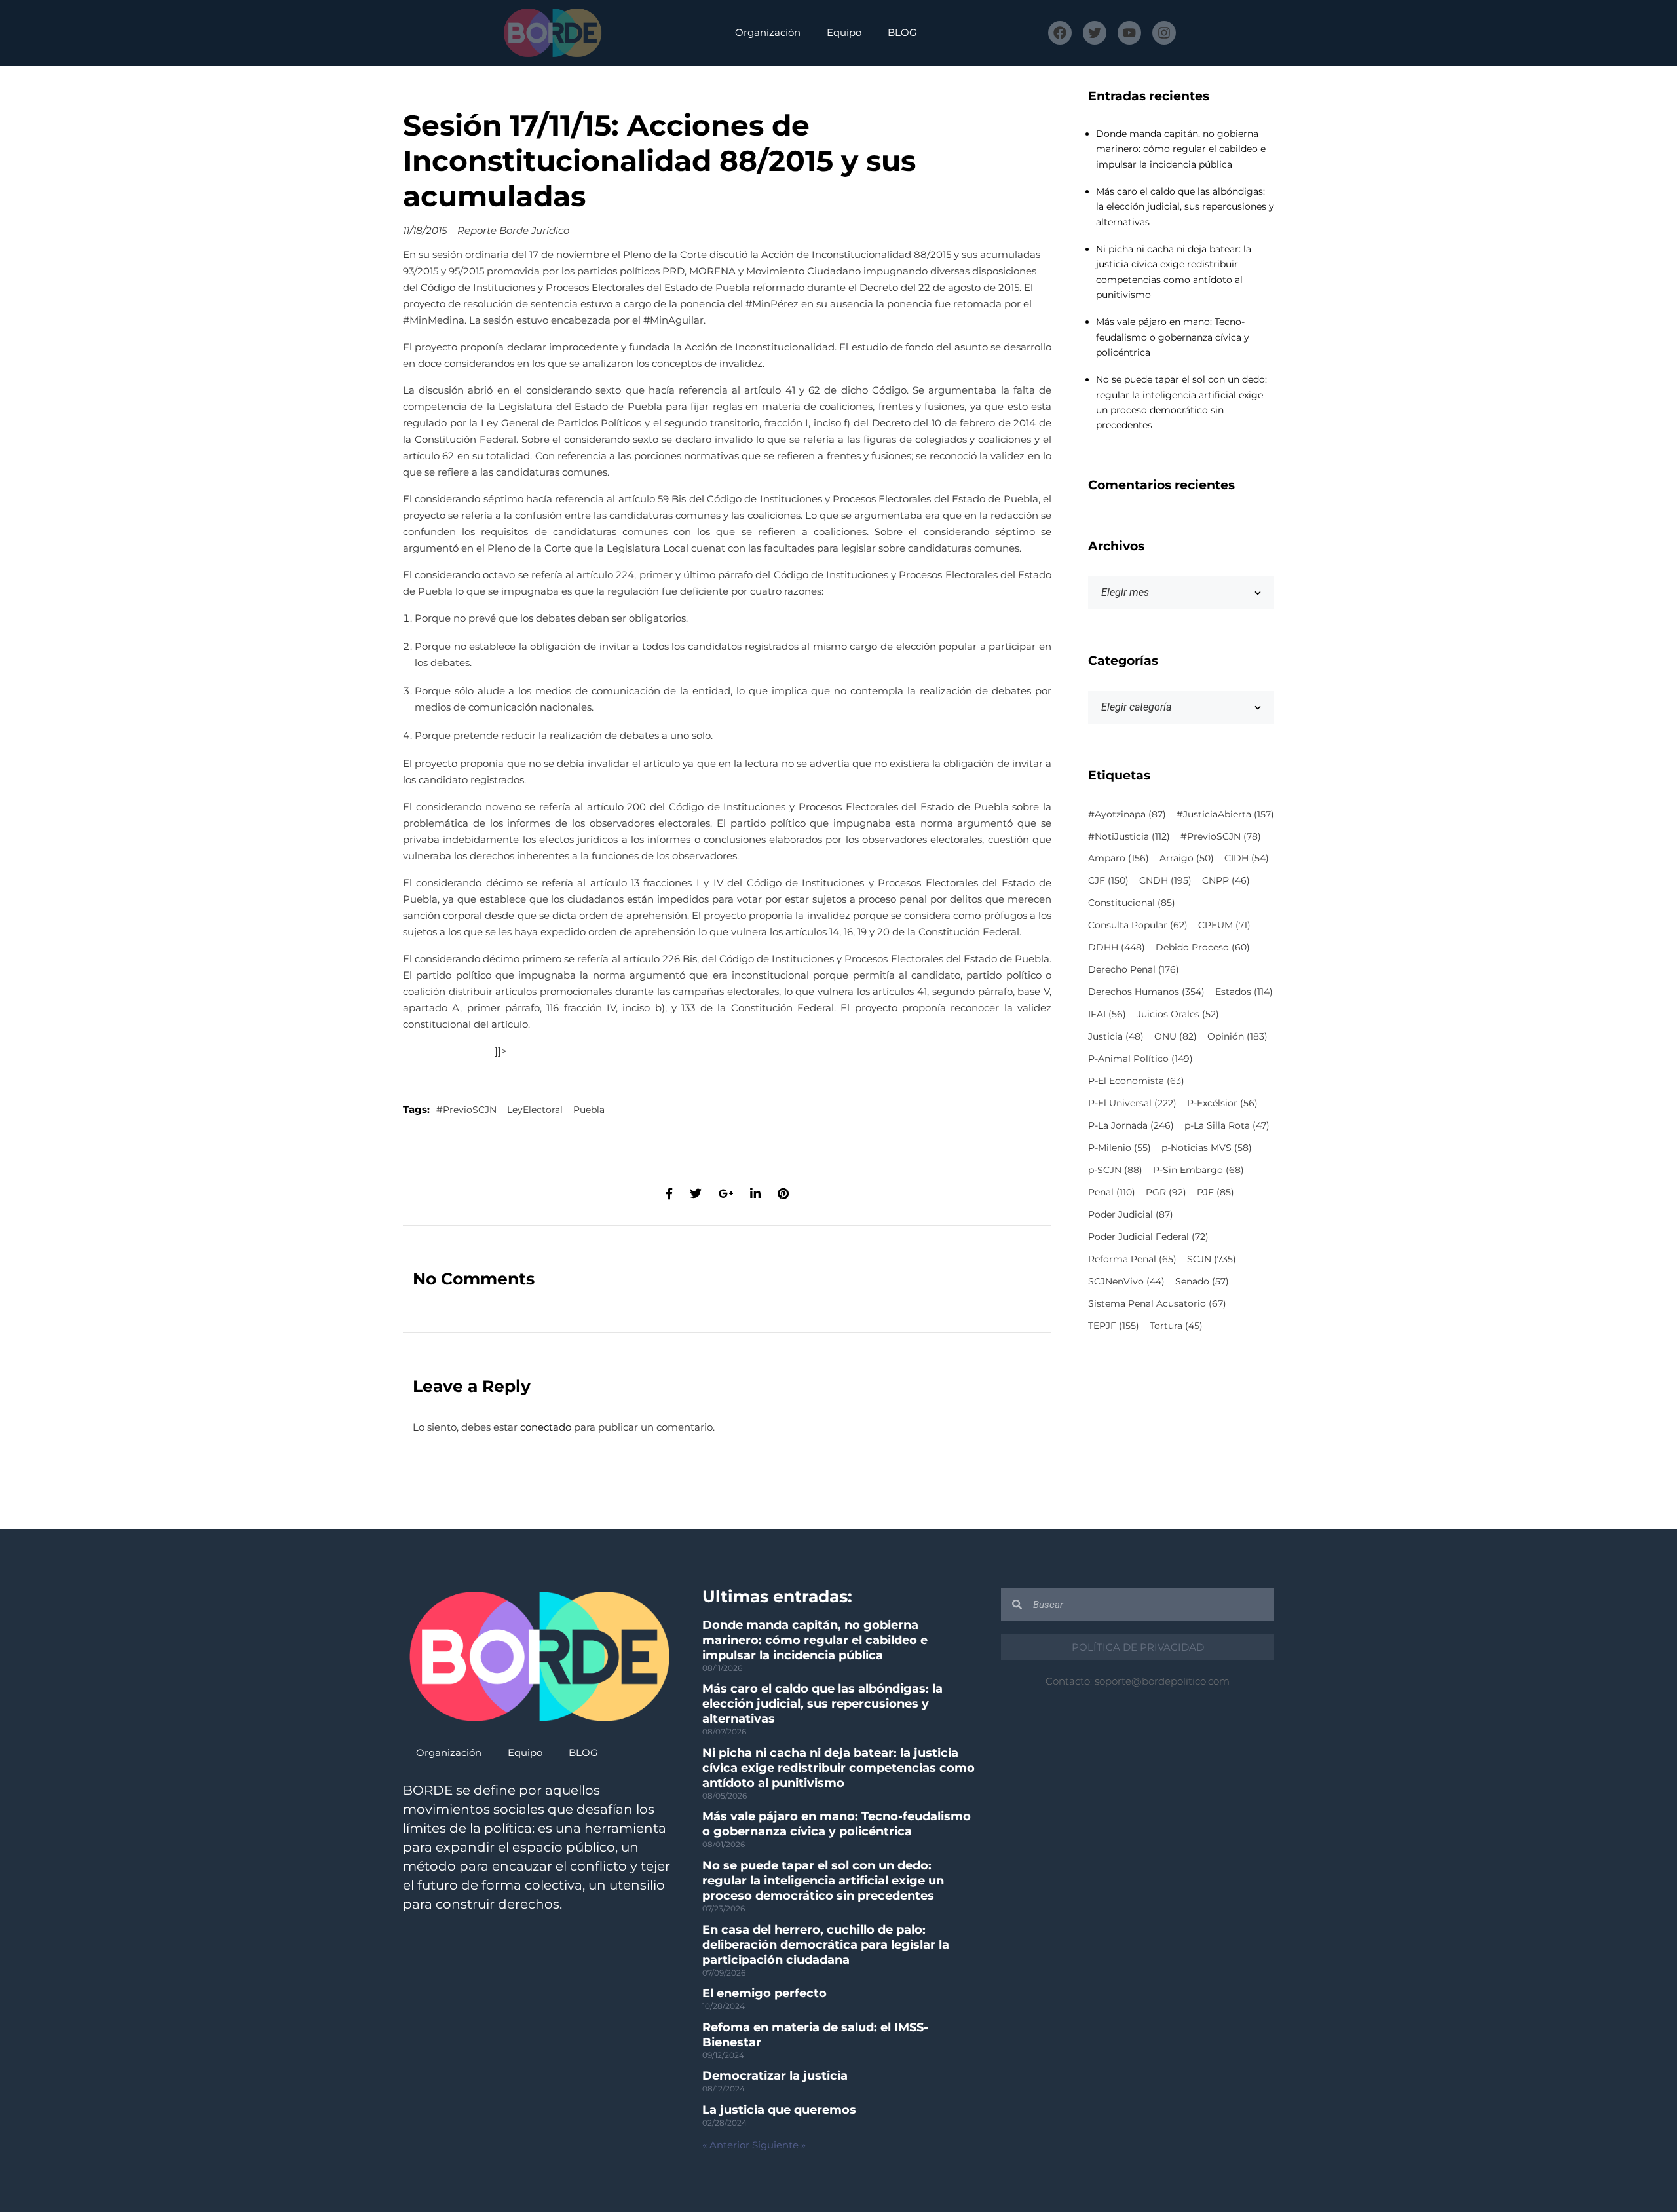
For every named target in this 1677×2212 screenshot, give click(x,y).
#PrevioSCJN (466, 1110)
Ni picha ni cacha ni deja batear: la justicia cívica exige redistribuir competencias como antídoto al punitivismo (838, 1768)
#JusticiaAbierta (1225, 814)
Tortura (1176, 1326)
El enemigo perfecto (764, 1993)
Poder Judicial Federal (1148, 1237)
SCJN (1212, 1259)
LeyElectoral (535, 1110)
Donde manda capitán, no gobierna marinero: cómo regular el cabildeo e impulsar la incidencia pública (1181, 149)
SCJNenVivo (1126, 1281)
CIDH (1247, 858)
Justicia (1116, 1036)
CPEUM (1224, 925)
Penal (1112, 1192)
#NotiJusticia (1129, 836)
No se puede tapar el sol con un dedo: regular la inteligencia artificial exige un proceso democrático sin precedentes (823, 1881)
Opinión (1237, 1036)
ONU (1176, 1036)
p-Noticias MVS (1207, 1148)
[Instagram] (1164, 33)
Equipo (844, 32)
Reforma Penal (1132, 1259)
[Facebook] (1060, 33)
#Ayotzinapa (1127, 814)
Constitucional (1132, 903)
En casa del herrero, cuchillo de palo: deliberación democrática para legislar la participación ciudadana (826, 1945)
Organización (768, 32)
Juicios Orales (1178, 1014)
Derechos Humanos (1146, 992)
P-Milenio (1120, 1148)
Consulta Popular (1138, 925)
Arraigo (1187, 858)
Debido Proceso (1203, 947)
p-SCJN (1115, 1170)
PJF (1215, 1192)
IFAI (1107, 1014)
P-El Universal (1132, 1103)
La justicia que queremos (779, 2110)
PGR (1166, 1192)
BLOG (902, 32)
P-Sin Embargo (1198, 1170)
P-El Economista (1136, 1081)
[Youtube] (1129, 33)
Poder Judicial (1131, 1214)
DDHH (1117, 947)
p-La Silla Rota (1227, 1125)
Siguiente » (779, 2145)
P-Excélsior (1222, 1103)
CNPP (1226, 880)
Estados (1244, 992)
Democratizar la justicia (775, 2076)
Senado (1202, 1281)
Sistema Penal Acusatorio (1157, 1303)
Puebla (589, 1110)
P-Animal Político (1140, 1059)
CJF (1108, 880)
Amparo (1119, 858)
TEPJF (1114, 1326)
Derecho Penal (1134, 969)
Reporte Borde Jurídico (513, 230)
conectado (546, 1427)
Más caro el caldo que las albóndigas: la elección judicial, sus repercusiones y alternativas (1185, 207)
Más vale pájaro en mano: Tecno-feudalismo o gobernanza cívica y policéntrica (1173, 337)
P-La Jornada (1131, 1125)
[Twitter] (1095, 33)
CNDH (1165, 880)
